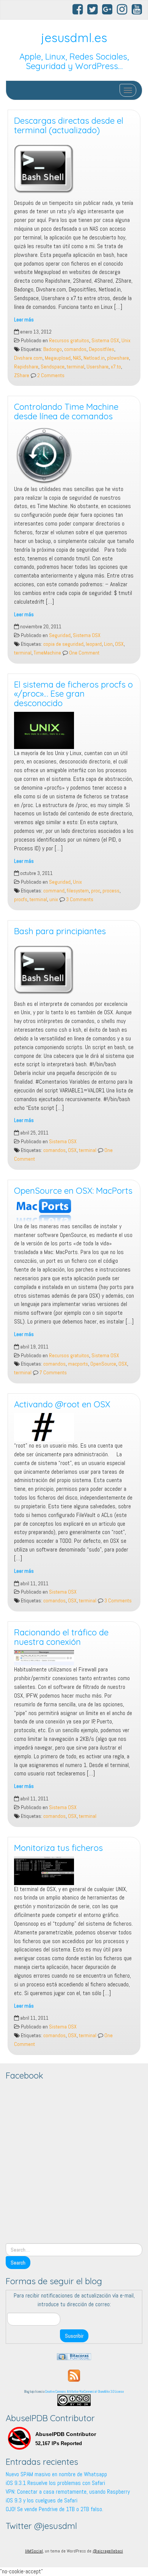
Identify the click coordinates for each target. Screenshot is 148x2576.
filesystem (78, 891)
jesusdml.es (74, 38)
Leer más (24, 320)
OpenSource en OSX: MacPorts (73, 1191)
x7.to (116, 367)
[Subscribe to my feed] (74, 2375)
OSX (119, 644)
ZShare (22, 375)
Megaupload (58, 358)
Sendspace (53, 367)
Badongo (53, 349)
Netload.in (94, 358)
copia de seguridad (63, 644)
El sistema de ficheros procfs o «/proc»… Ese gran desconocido (73, 694)
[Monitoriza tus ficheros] (74, 1870)
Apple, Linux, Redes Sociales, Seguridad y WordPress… (74, 61)
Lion (108, 644)
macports (78, 1364)
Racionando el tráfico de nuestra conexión (61, 1637)
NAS (77, 358)
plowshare (118, 358)
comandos (75, 349)
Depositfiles (102, 349)
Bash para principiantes (60, 931)
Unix (126, 341)
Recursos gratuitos (69, 341)
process (111, 891)
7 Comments (53, 1373)
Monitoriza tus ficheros (58, 1848)
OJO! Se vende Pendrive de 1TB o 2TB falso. (54, 2509)
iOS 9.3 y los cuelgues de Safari (42, 2500)
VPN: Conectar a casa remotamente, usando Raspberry (68, 2492)
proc (96, 891)
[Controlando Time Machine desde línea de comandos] (74, 455)
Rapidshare (26, 367)
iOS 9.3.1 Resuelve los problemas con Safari (55, 2483)
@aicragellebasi (108, 2551)
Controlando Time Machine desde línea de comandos (66, 411)
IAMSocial (34, 2551)
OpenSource (103, 1364)
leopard (94, 644)
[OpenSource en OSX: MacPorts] (74, 1210)
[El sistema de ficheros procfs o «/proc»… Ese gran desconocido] (74, 730)
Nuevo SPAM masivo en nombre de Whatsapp (56, 2474)
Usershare (98, 367)
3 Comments (79, 899)
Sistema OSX (105, 341)
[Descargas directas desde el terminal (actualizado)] (74, 169)
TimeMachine (47, 653)
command (54, 891)
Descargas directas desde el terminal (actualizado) (69, 125)
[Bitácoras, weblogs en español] (74, 2356)
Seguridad (60, 635)
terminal (76, 367)
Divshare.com (28, 358)
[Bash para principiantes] (74, 970)
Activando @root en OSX (62, 1404)
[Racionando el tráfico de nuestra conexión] (74, 1658)
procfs (21, 899)
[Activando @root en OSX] (74, 1427)
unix (54, 899)
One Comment (84, 653)
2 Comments (50, 375)
